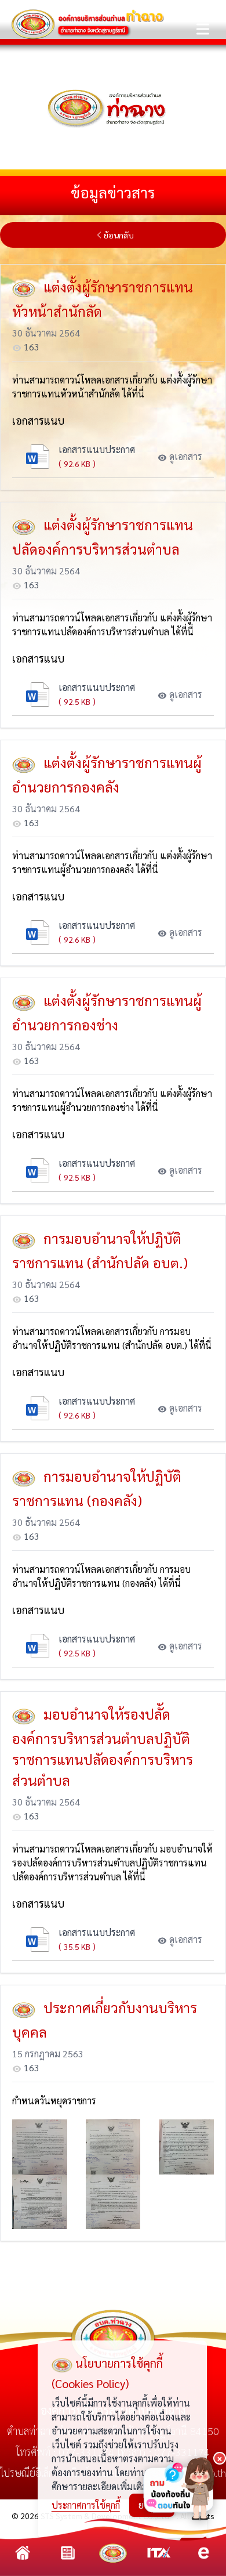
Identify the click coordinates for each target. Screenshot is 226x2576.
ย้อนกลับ (119, 235)
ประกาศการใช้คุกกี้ (86, 2505)
